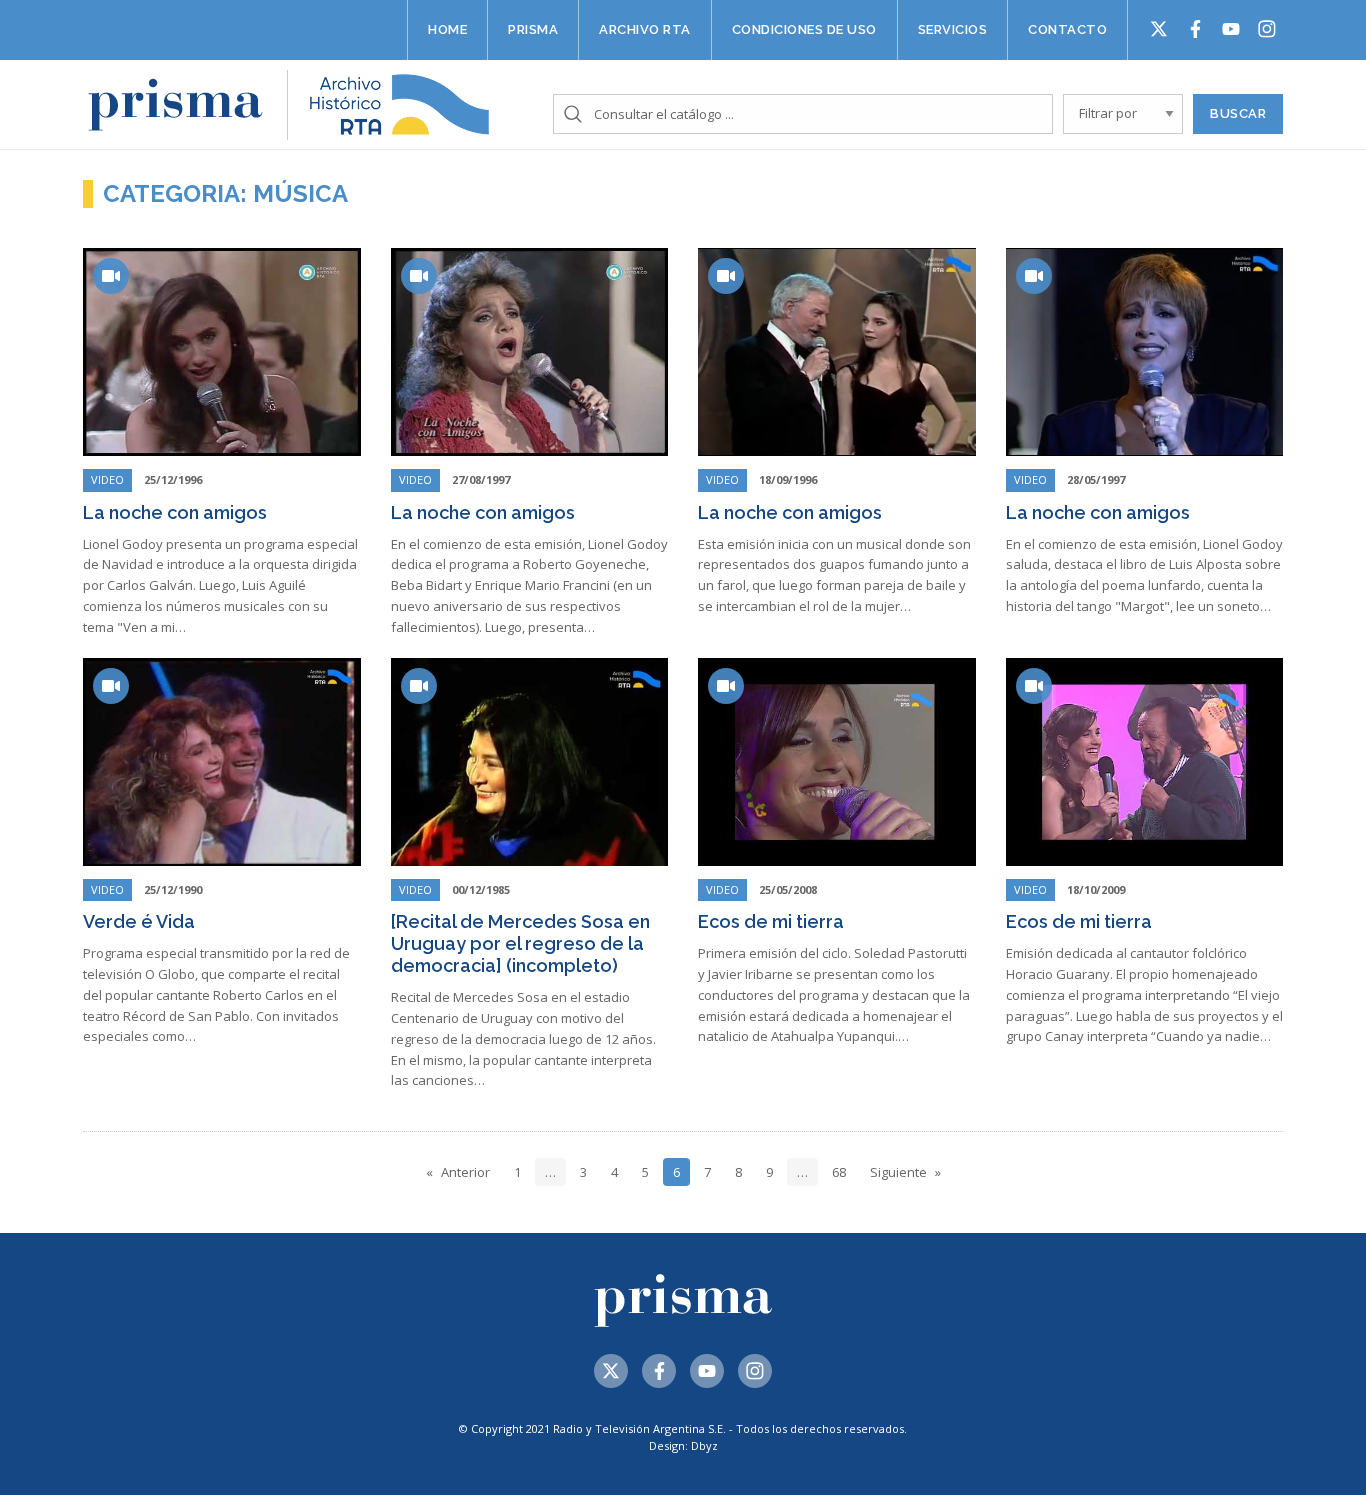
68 (839, 1172)
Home (447, 29)
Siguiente (898, 1172)
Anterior (465, 1172)
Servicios (953, 29)
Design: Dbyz (683, 1445)
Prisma (533, 29)
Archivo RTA (645, 29)
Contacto (1067, 29)
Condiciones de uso (804, 29)
